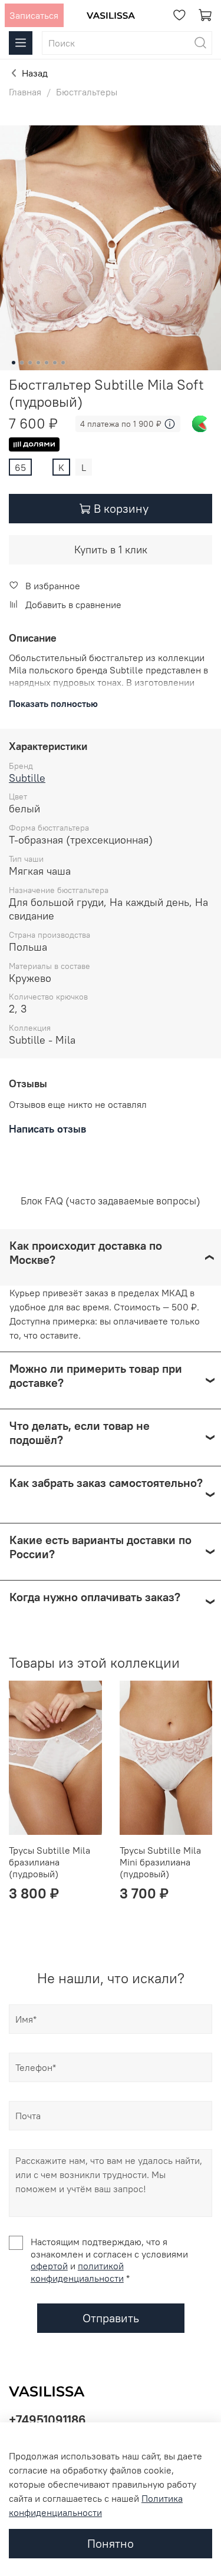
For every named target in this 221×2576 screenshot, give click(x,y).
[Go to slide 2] (22, 363)
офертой (49, 2266)
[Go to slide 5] (47, 363)
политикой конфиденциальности (77, 2272)
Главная (25, 92)
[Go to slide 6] (55, 363)
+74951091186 (47, 2420)
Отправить (111, 2318)
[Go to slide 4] (38, 363)
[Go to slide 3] (30, 363)
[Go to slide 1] (14, 363)
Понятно (111, 2543)
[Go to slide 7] (63, 363)
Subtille (27, 778)
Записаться (34, 15)
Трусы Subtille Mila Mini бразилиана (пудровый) (160, 1862)
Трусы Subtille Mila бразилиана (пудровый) (50, 1862)
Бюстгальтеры (87, 92)
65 (20, 467)
